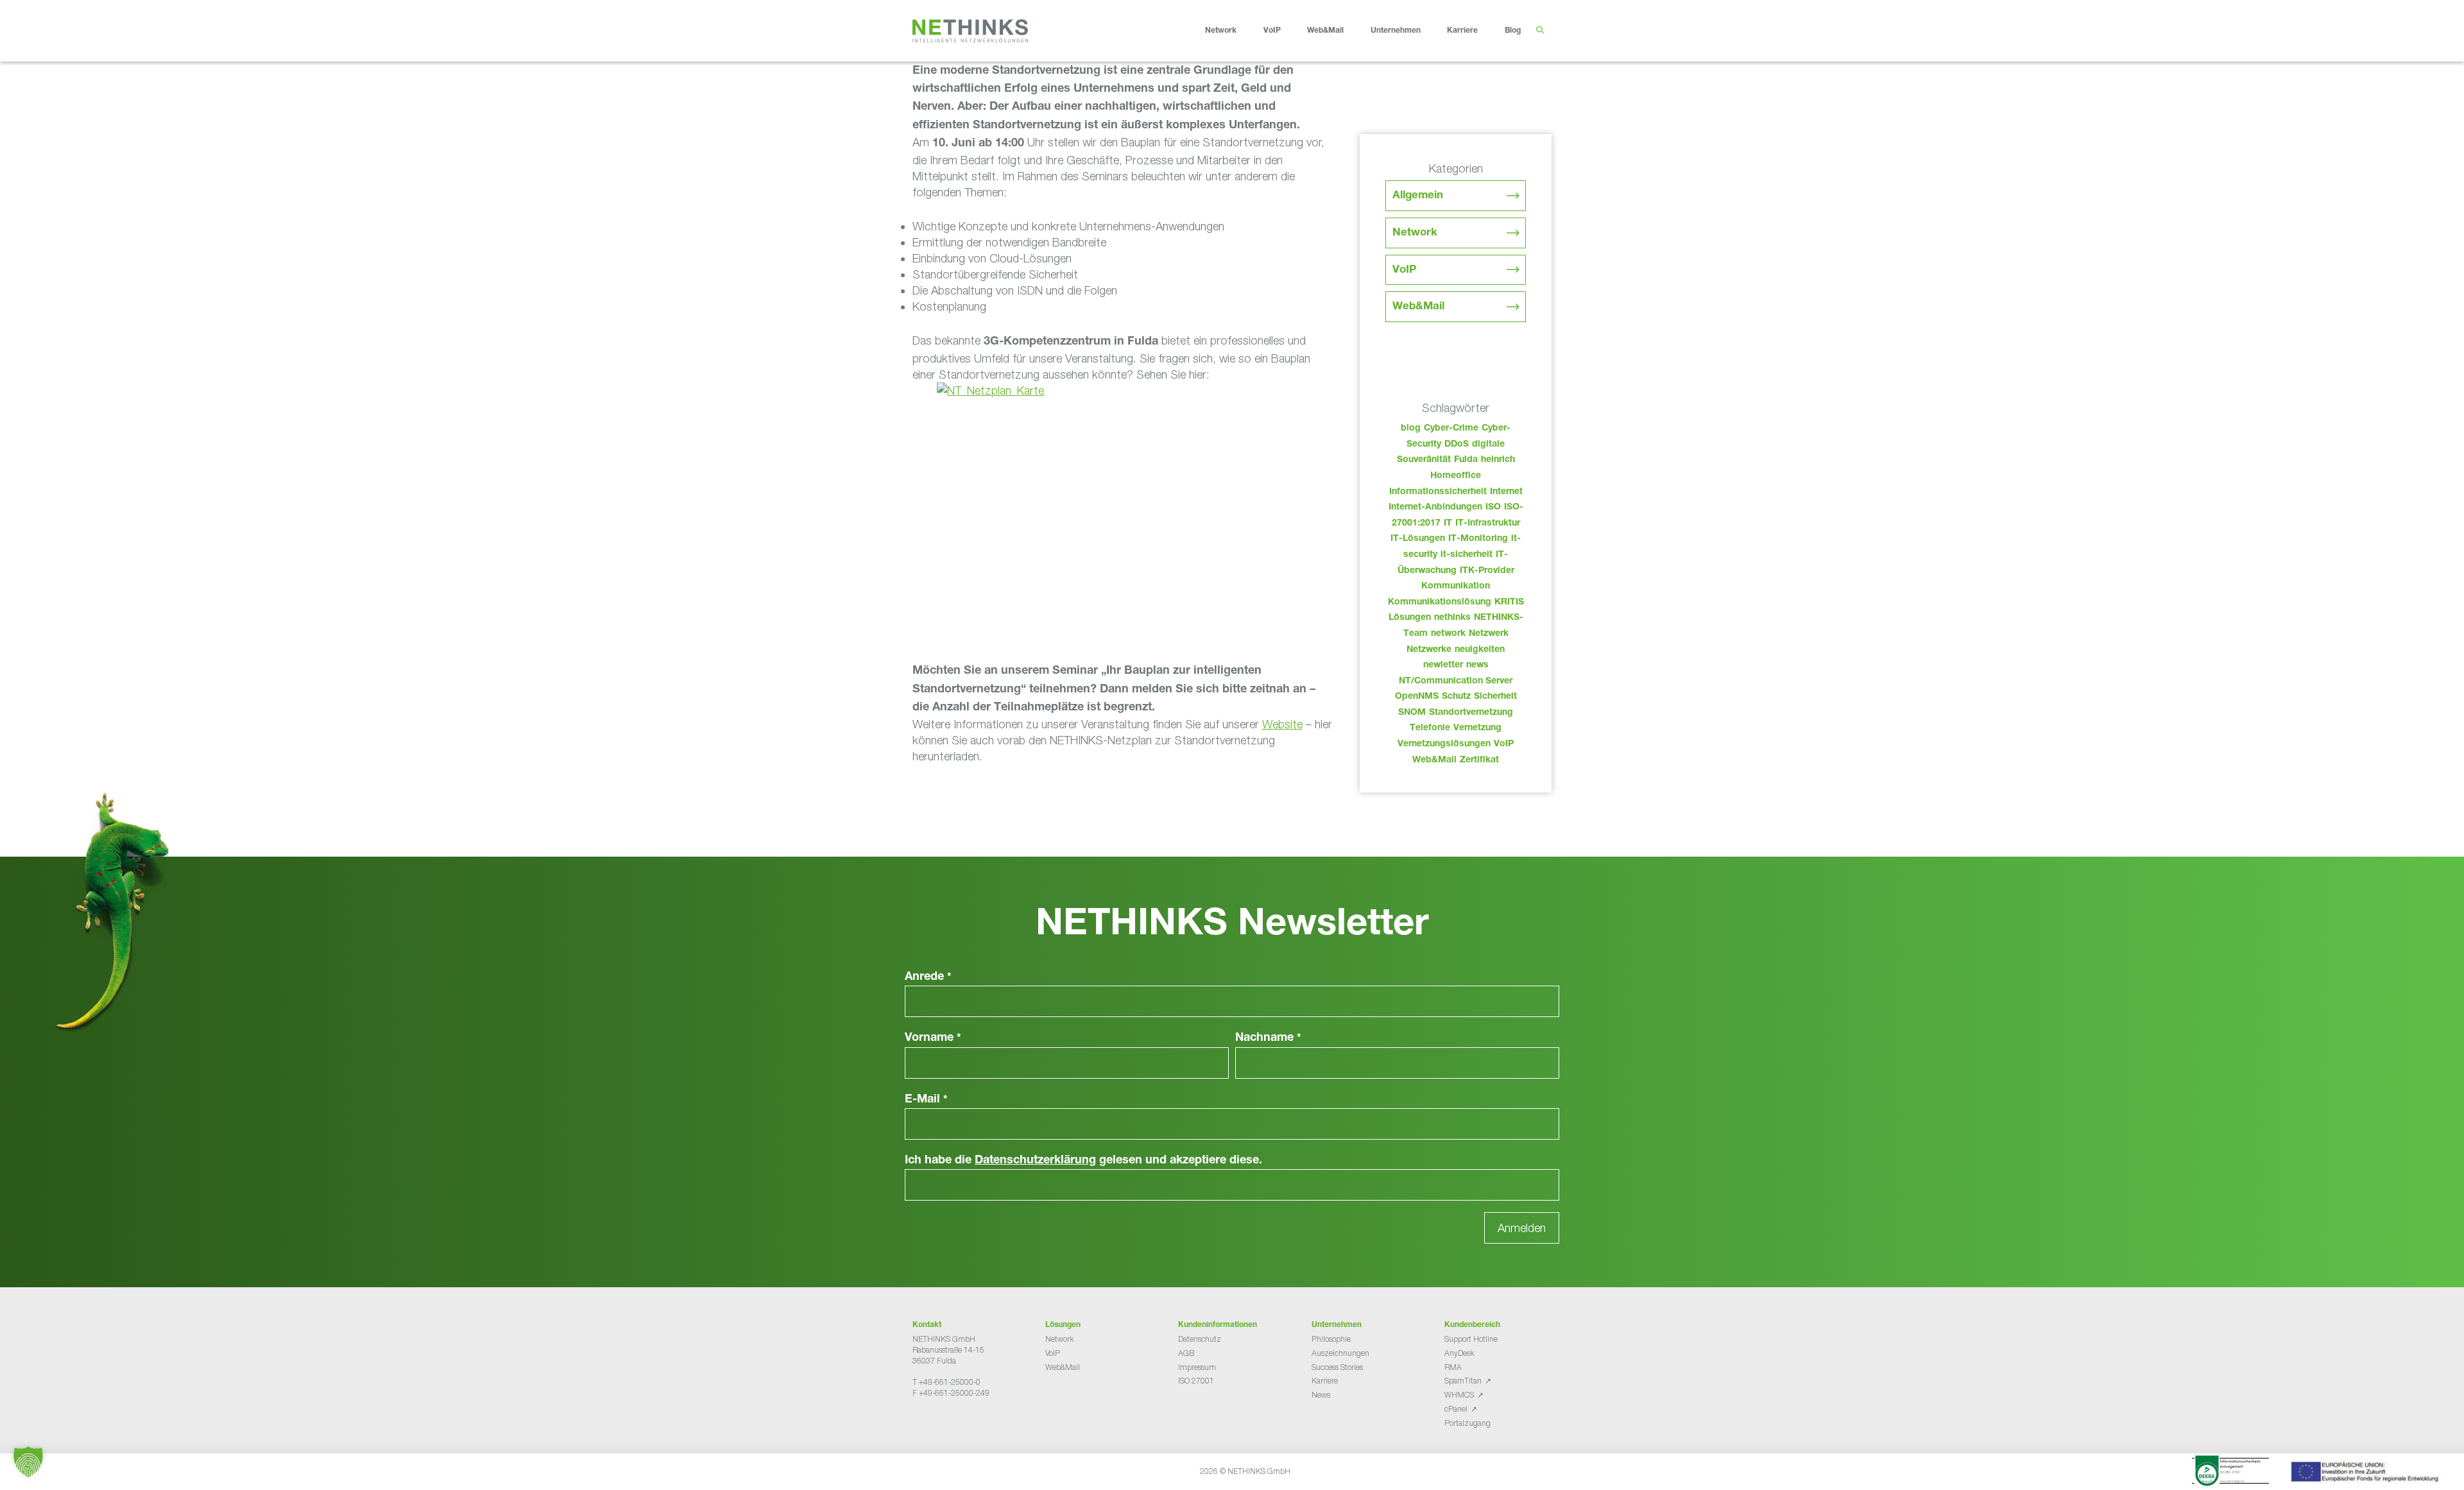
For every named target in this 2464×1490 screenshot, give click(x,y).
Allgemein (1418, 196)
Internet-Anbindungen (1435, 508)
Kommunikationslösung (1440, 603)
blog (1411, 429)
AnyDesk (1459, 1353)
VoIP (1272, 31)
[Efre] (2366, 1474)
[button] (28, 1462)
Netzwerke (1429, 650)
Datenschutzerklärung (1035, 1161)
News (1321, 1395)
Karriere (1462, 31)
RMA (1453, 1367)
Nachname (1268, 1038)
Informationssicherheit (1438, 492)
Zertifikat (1479, 760)
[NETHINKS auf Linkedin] (948, 1425)
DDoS (1457, 445)
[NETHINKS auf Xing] (938, 1425)
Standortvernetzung (1471, 713)
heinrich (1498, 460)
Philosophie (1331, 1339)
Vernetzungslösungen (1444, 744)
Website (1282, 724)
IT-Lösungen (1418, 539)
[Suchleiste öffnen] (1540, 31)
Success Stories (1337, 1367)
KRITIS (1509, 603)
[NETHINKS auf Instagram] (959, 1425)
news (1477, 665)
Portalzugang (1467, 1423)
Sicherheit (1495, 697)
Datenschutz (1200, 1339)
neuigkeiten (1480, 650)
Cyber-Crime (1451, 429)
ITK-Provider (1487, 571)
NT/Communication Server (1456, 681)
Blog (1513, 31)
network (1448, 634)
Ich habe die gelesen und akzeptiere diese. (1083, 1161)
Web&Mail (1325, 31)
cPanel (1456, 1409)
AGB (1186, 1353)
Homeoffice (1456, 476)
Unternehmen (1396, 31)
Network (1221, 31)
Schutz (1456, 697)
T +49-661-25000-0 (946, 1382)
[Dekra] (2230, 1473)
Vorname (933, 1038)
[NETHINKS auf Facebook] (918, 1425)
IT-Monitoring (1478, 539)
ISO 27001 (1196, 1381)
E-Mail (926, 1100)
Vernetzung (1477, 728)
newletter (1443, 665)
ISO (1493, 508)
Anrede (928, 977)
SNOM (1412, 713)
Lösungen (1410, 618)
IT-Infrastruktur (1488, 524)
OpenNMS (1417, 697)
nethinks (1452, 618)
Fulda (1466, 460)
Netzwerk (1489, 634)
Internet (1506, 492)
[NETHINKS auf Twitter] (928, 1425)
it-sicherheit (1467, 555)
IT (1448, 524)
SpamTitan (1463, 1381)
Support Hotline (1471, 1339)
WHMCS (1459, 1395)
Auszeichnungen (1340, 1353)
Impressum (1197, 1367)
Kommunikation (1456, 587)
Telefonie (1430, 728)
